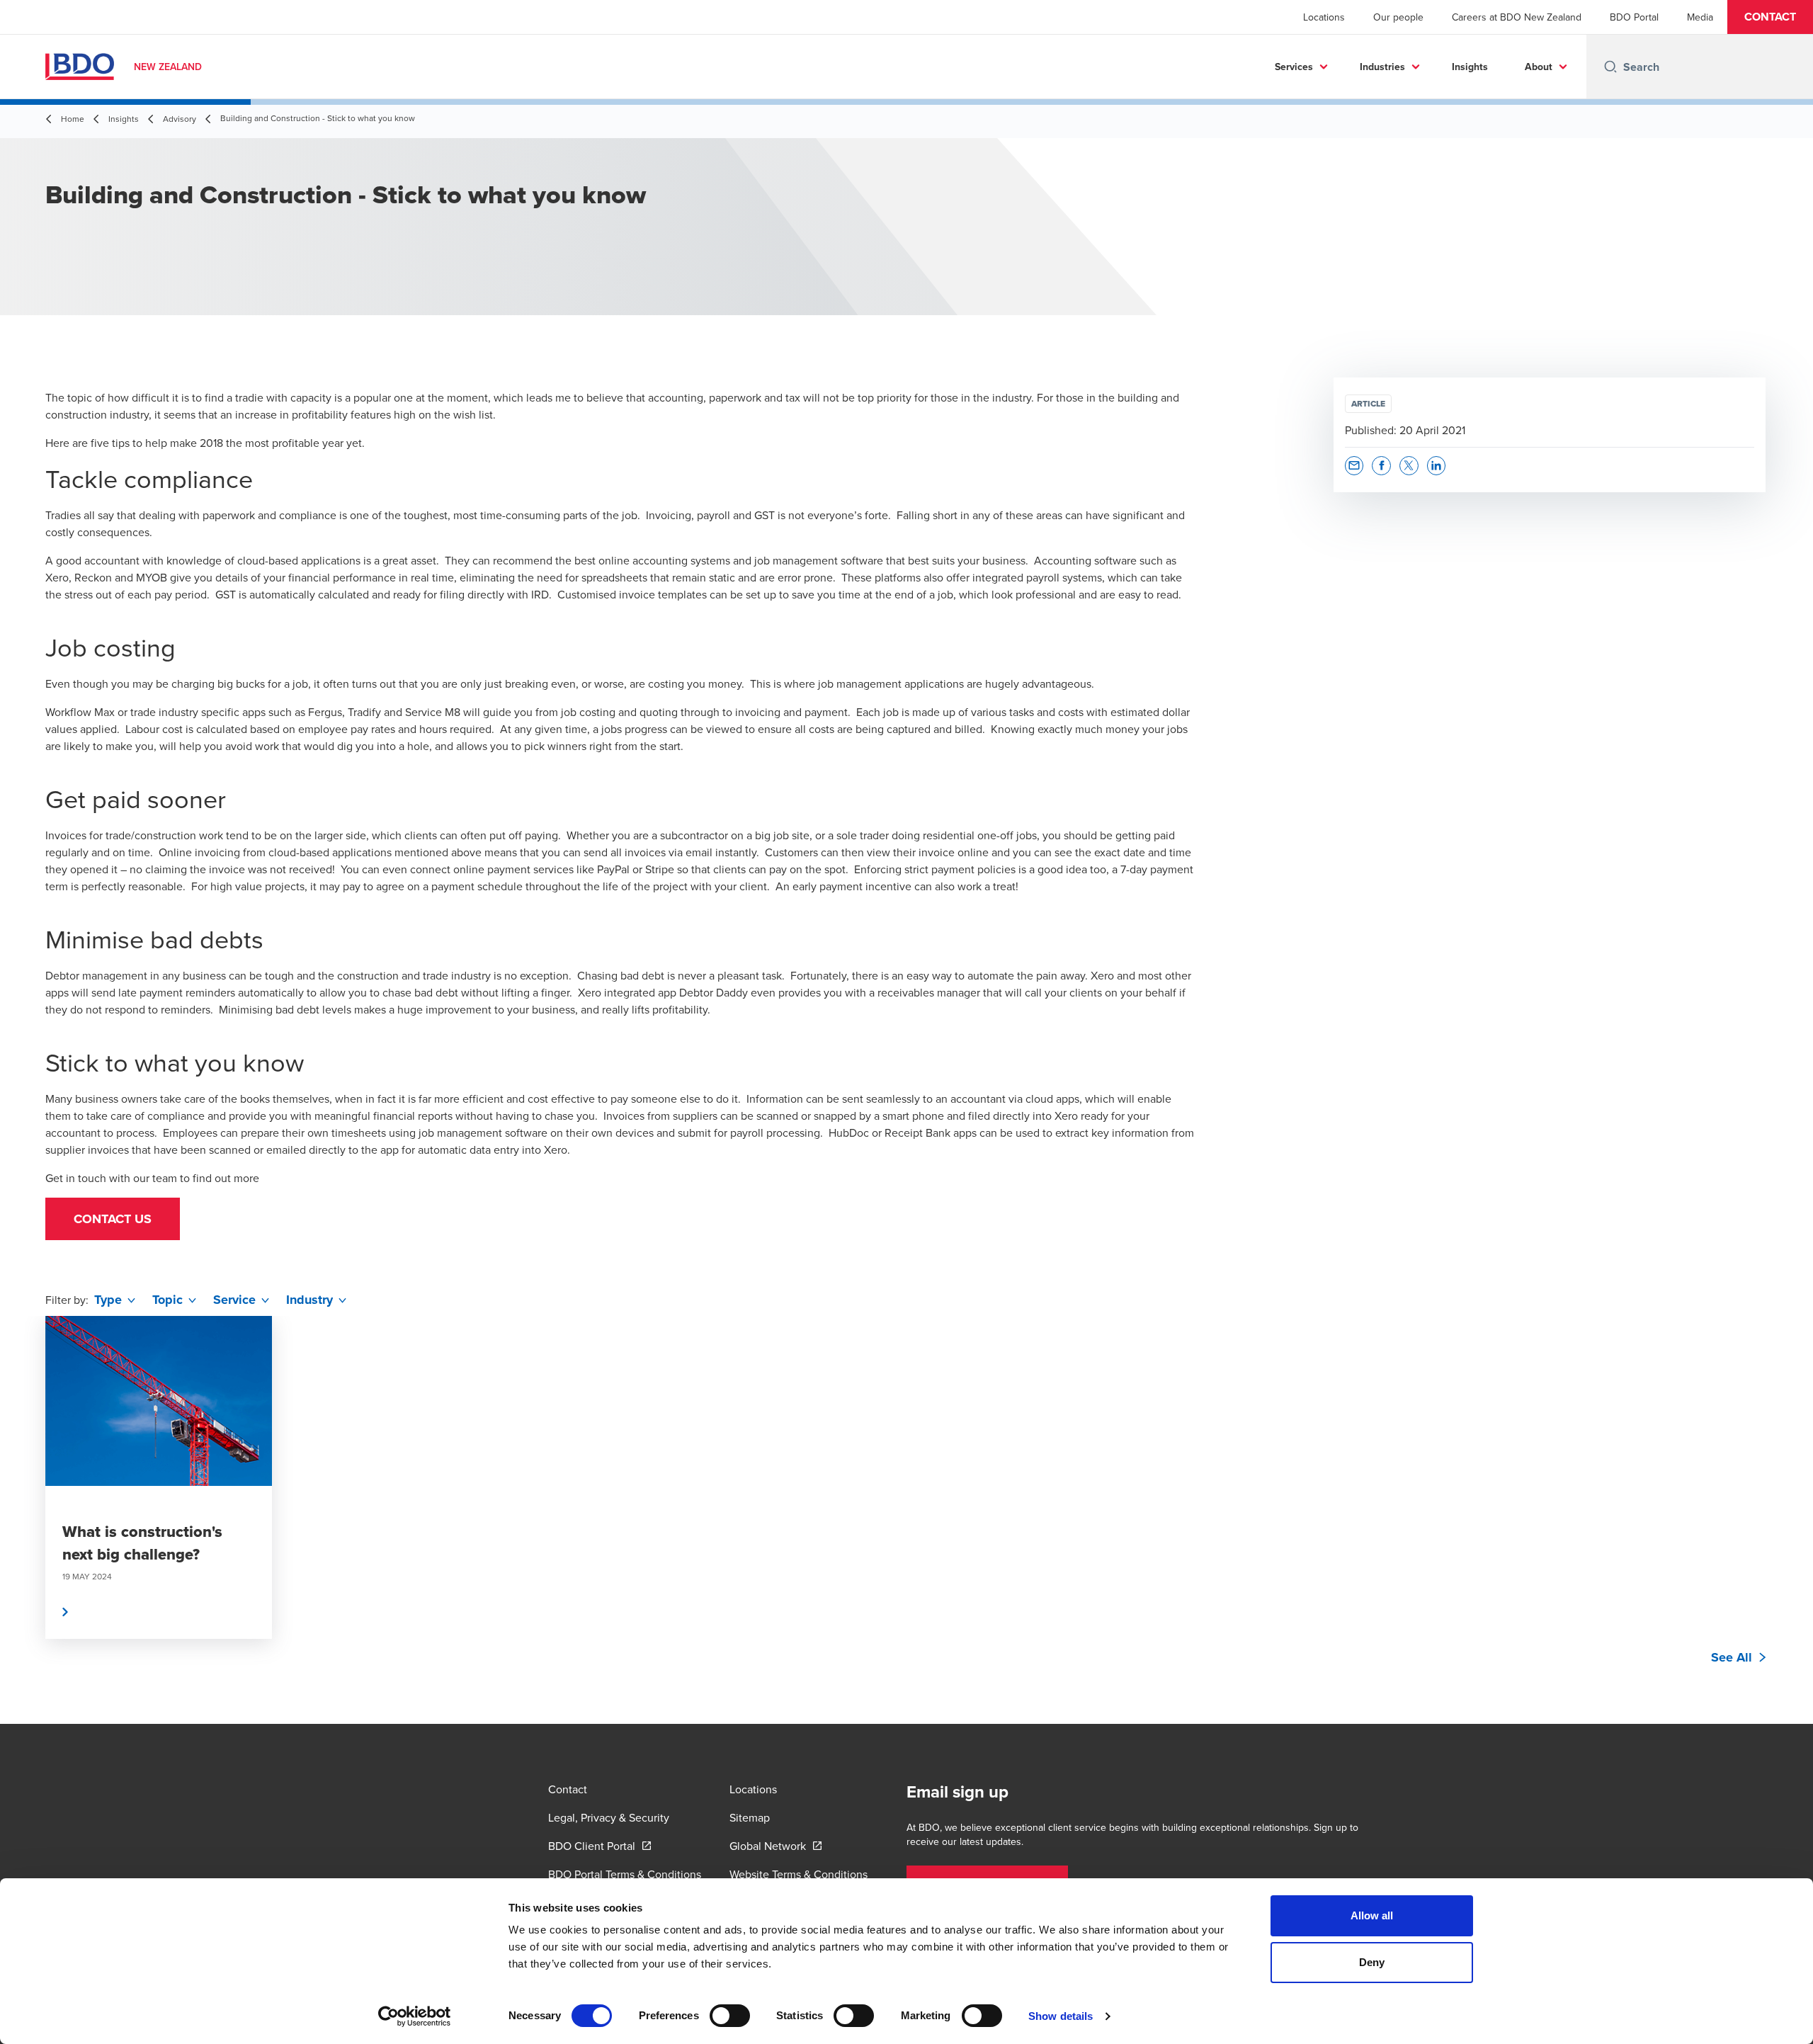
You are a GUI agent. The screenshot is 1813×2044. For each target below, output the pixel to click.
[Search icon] (1610, 67)
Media (1700, 17)
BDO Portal (1634, 17)
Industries (1382, 67)
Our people (1398, 17)
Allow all (1372, 1915)
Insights (1470, 67)
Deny (1372, 1962)
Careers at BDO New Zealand (1517, 17)
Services (1294, 67)
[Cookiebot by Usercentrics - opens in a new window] (415, 2016)
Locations (1324, 17)
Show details (1061, 2016)
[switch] (730, 2016)
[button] (1770, 17)
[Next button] (1788, 1520)
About (1539, 67)
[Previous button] (25, 1520)
